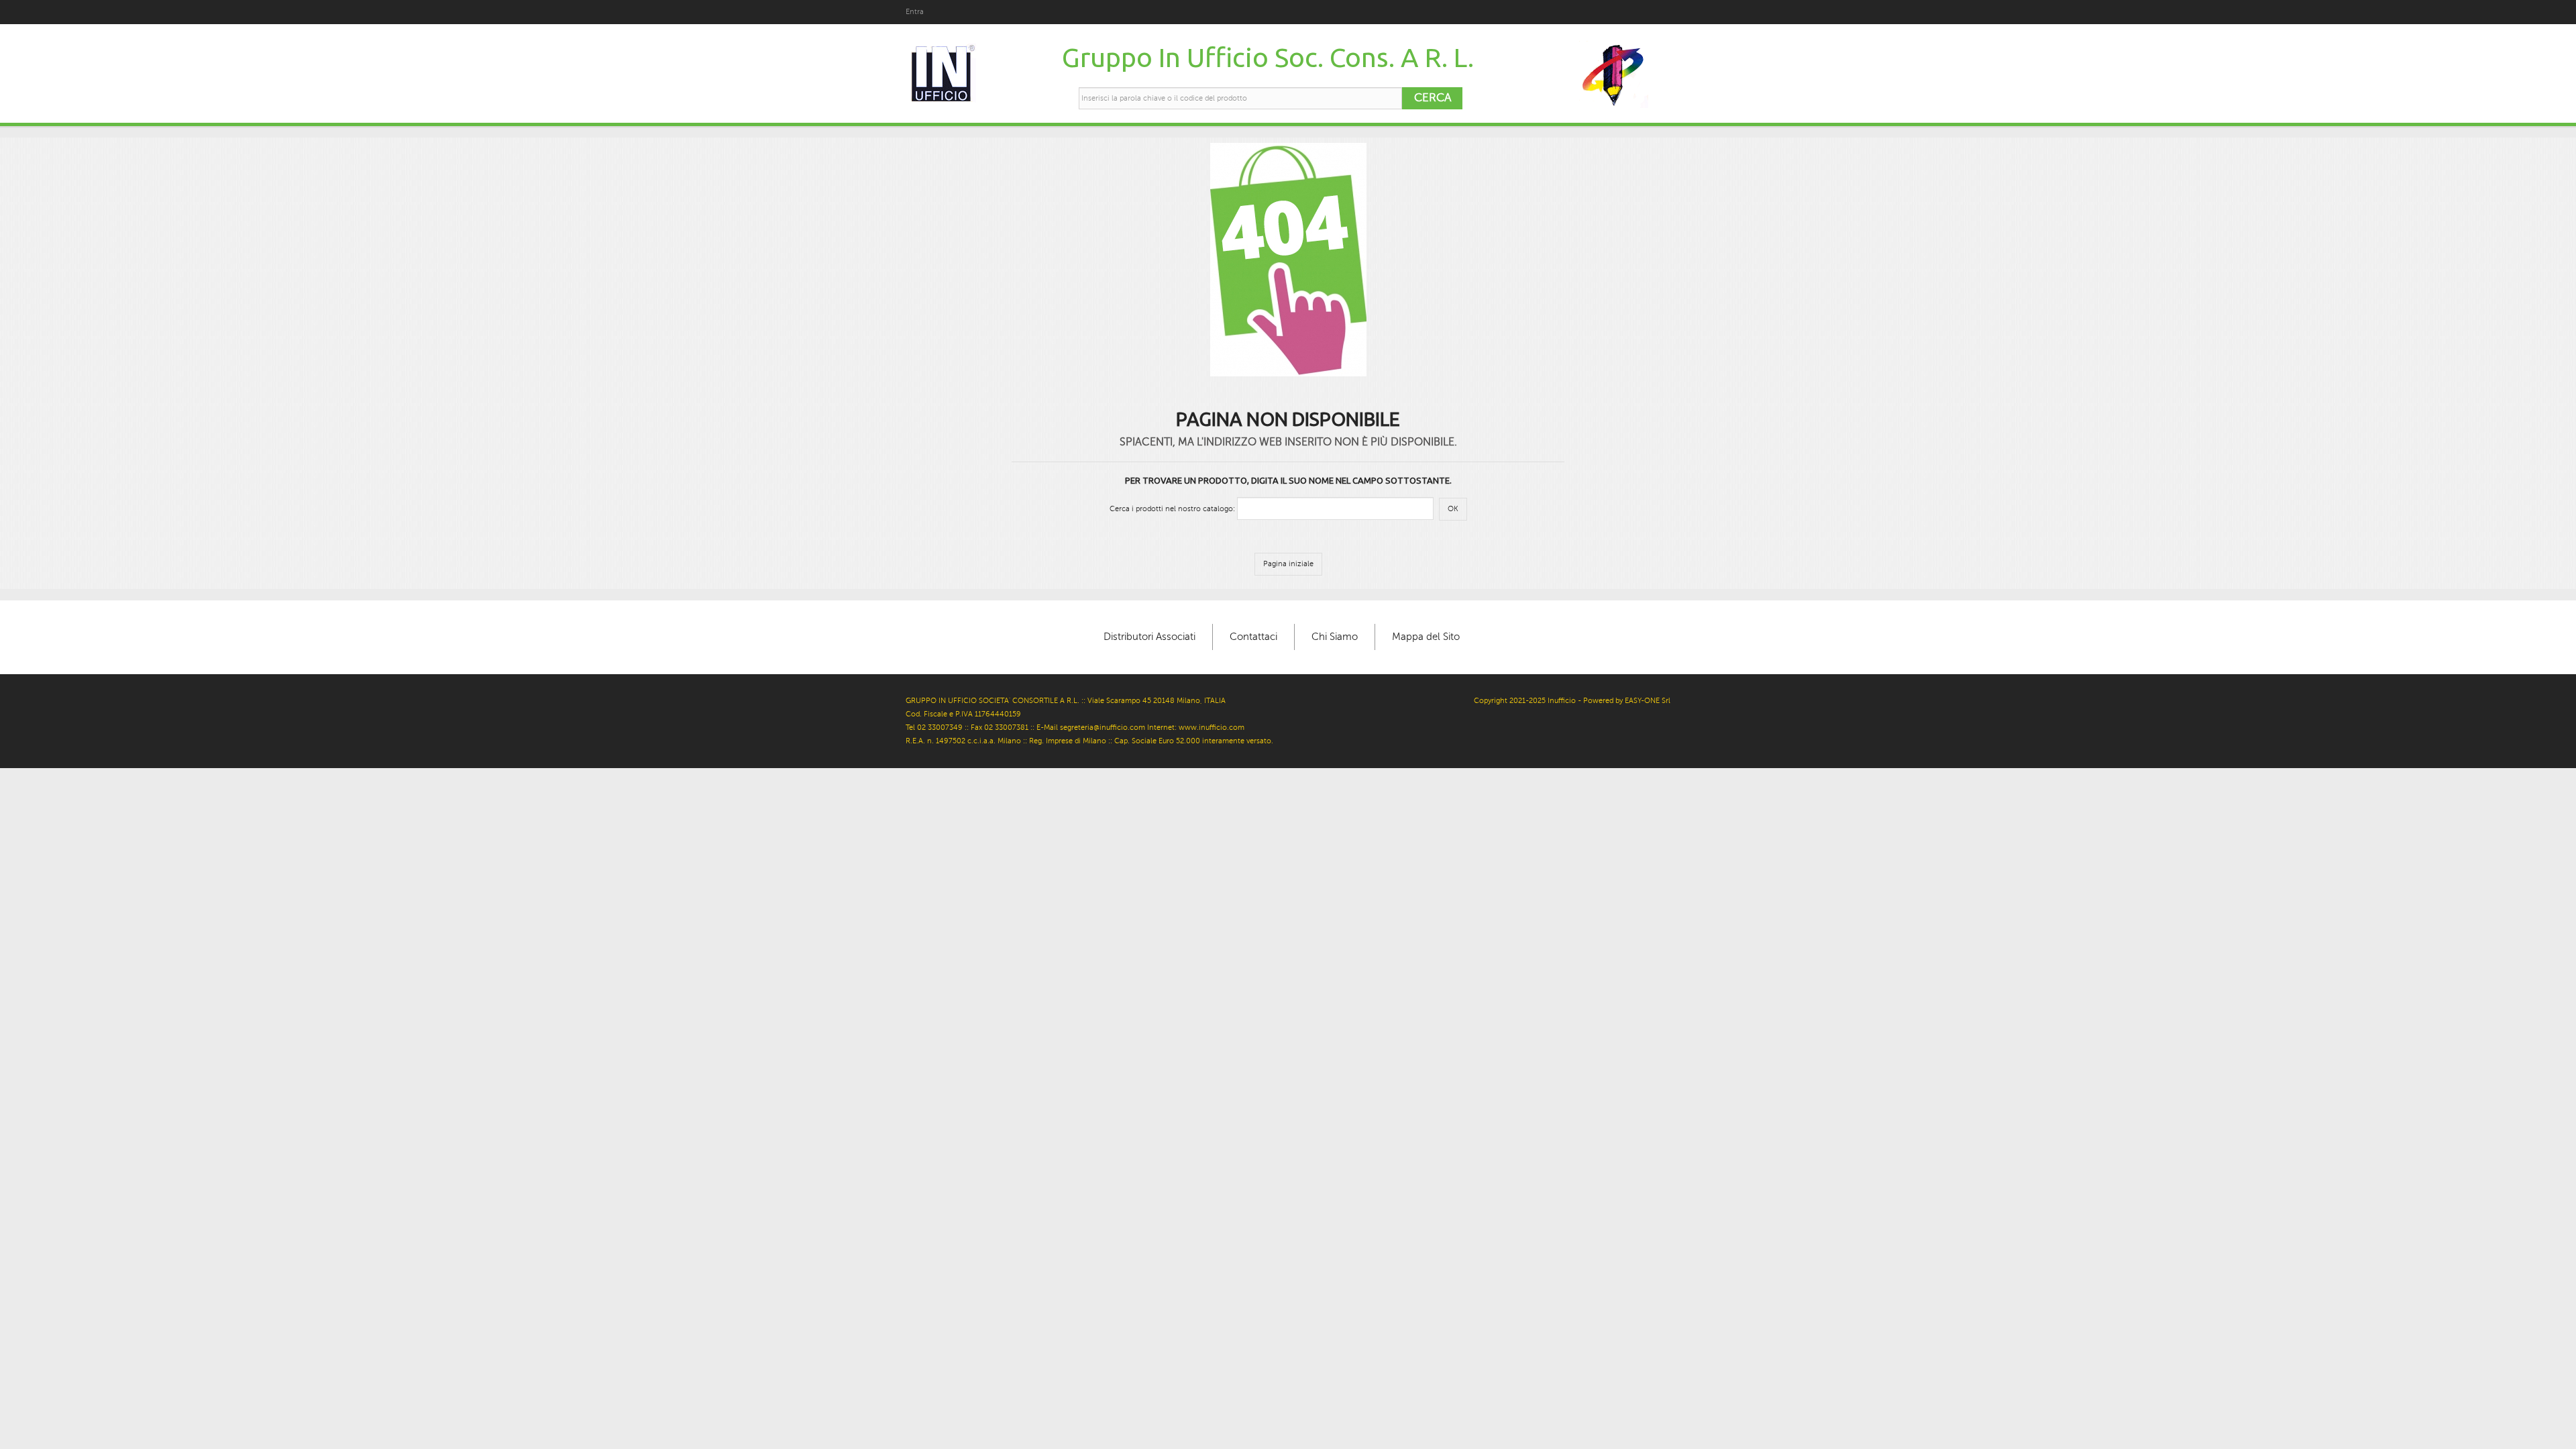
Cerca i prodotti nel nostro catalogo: (1172, 509)
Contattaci (1253, 637)
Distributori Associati (1149, 637)
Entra (915, 12)
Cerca (1433, 98)
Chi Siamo (1335, 637)
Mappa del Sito (1426, 637)
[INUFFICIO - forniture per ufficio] (942, 74)
